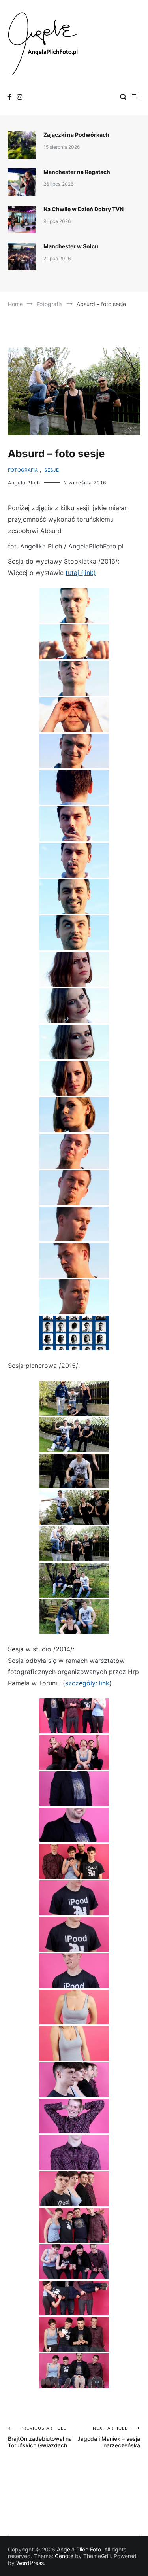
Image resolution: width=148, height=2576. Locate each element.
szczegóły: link (87, 1683)
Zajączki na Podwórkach (76, 135)
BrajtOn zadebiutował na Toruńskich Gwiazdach (40, 2437)
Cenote (64, 2556)
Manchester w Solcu (71, 246)
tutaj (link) (81, 573)
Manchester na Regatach (77, 172)
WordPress (30, 2563)
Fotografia (23, 470)
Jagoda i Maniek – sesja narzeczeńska (109, 2437)
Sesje (52, 470)
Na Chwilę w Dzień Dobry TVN (83, 209)
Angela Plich (24, 483)
